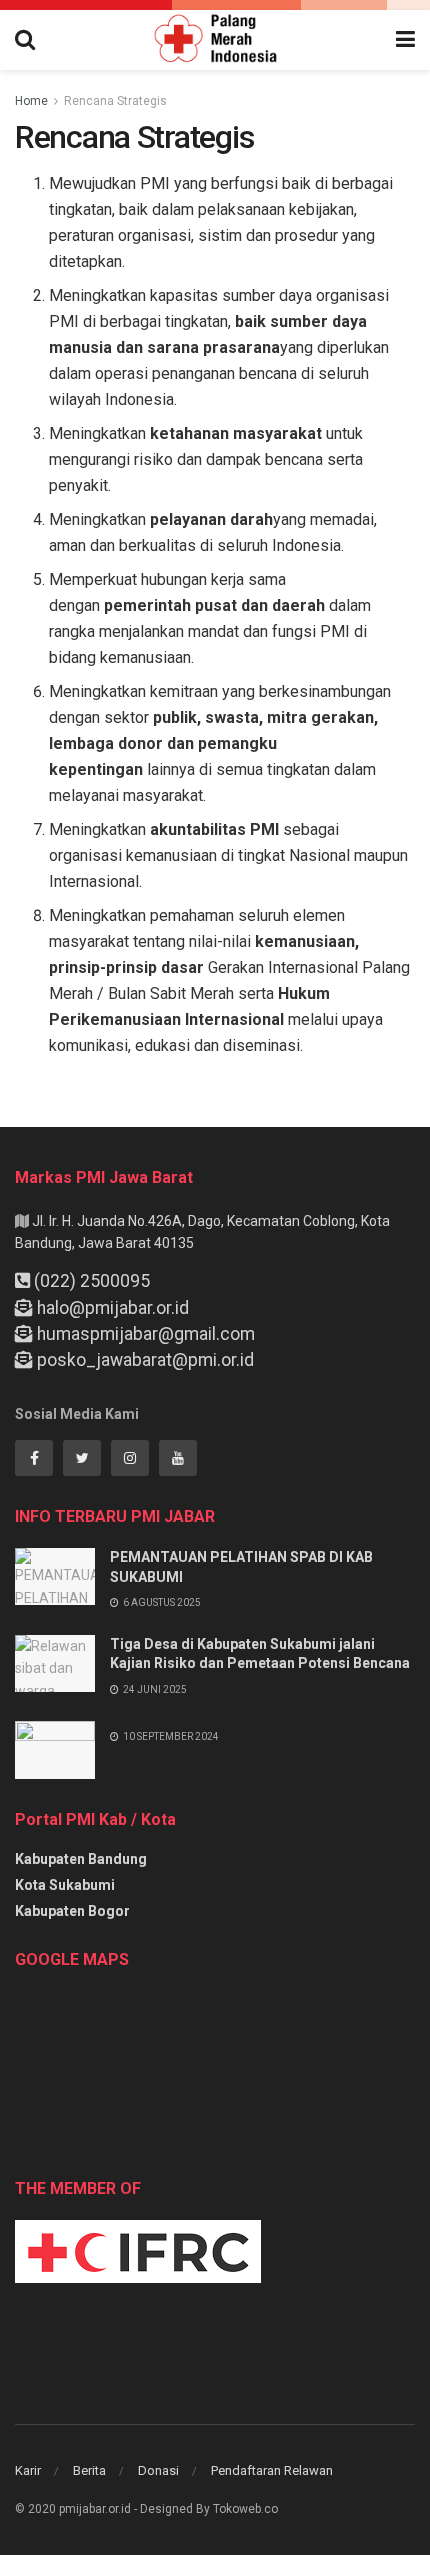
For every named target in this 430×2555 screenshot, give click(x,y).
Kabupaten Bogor (72, 1911)
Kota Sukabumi (65, 1885)
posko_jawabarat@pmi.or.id (145, 1360)
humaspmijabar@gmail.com (146, 1334)
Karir (28, 2470)
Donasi (158, 2470)
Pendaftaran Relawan (272, 2470)
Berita (89, 2470)
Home (31, 101)
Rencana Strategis (115, 101)
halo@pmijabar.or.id (113, 1308)
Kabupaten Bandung (81, 1859)
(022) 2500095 (92, 1281)
